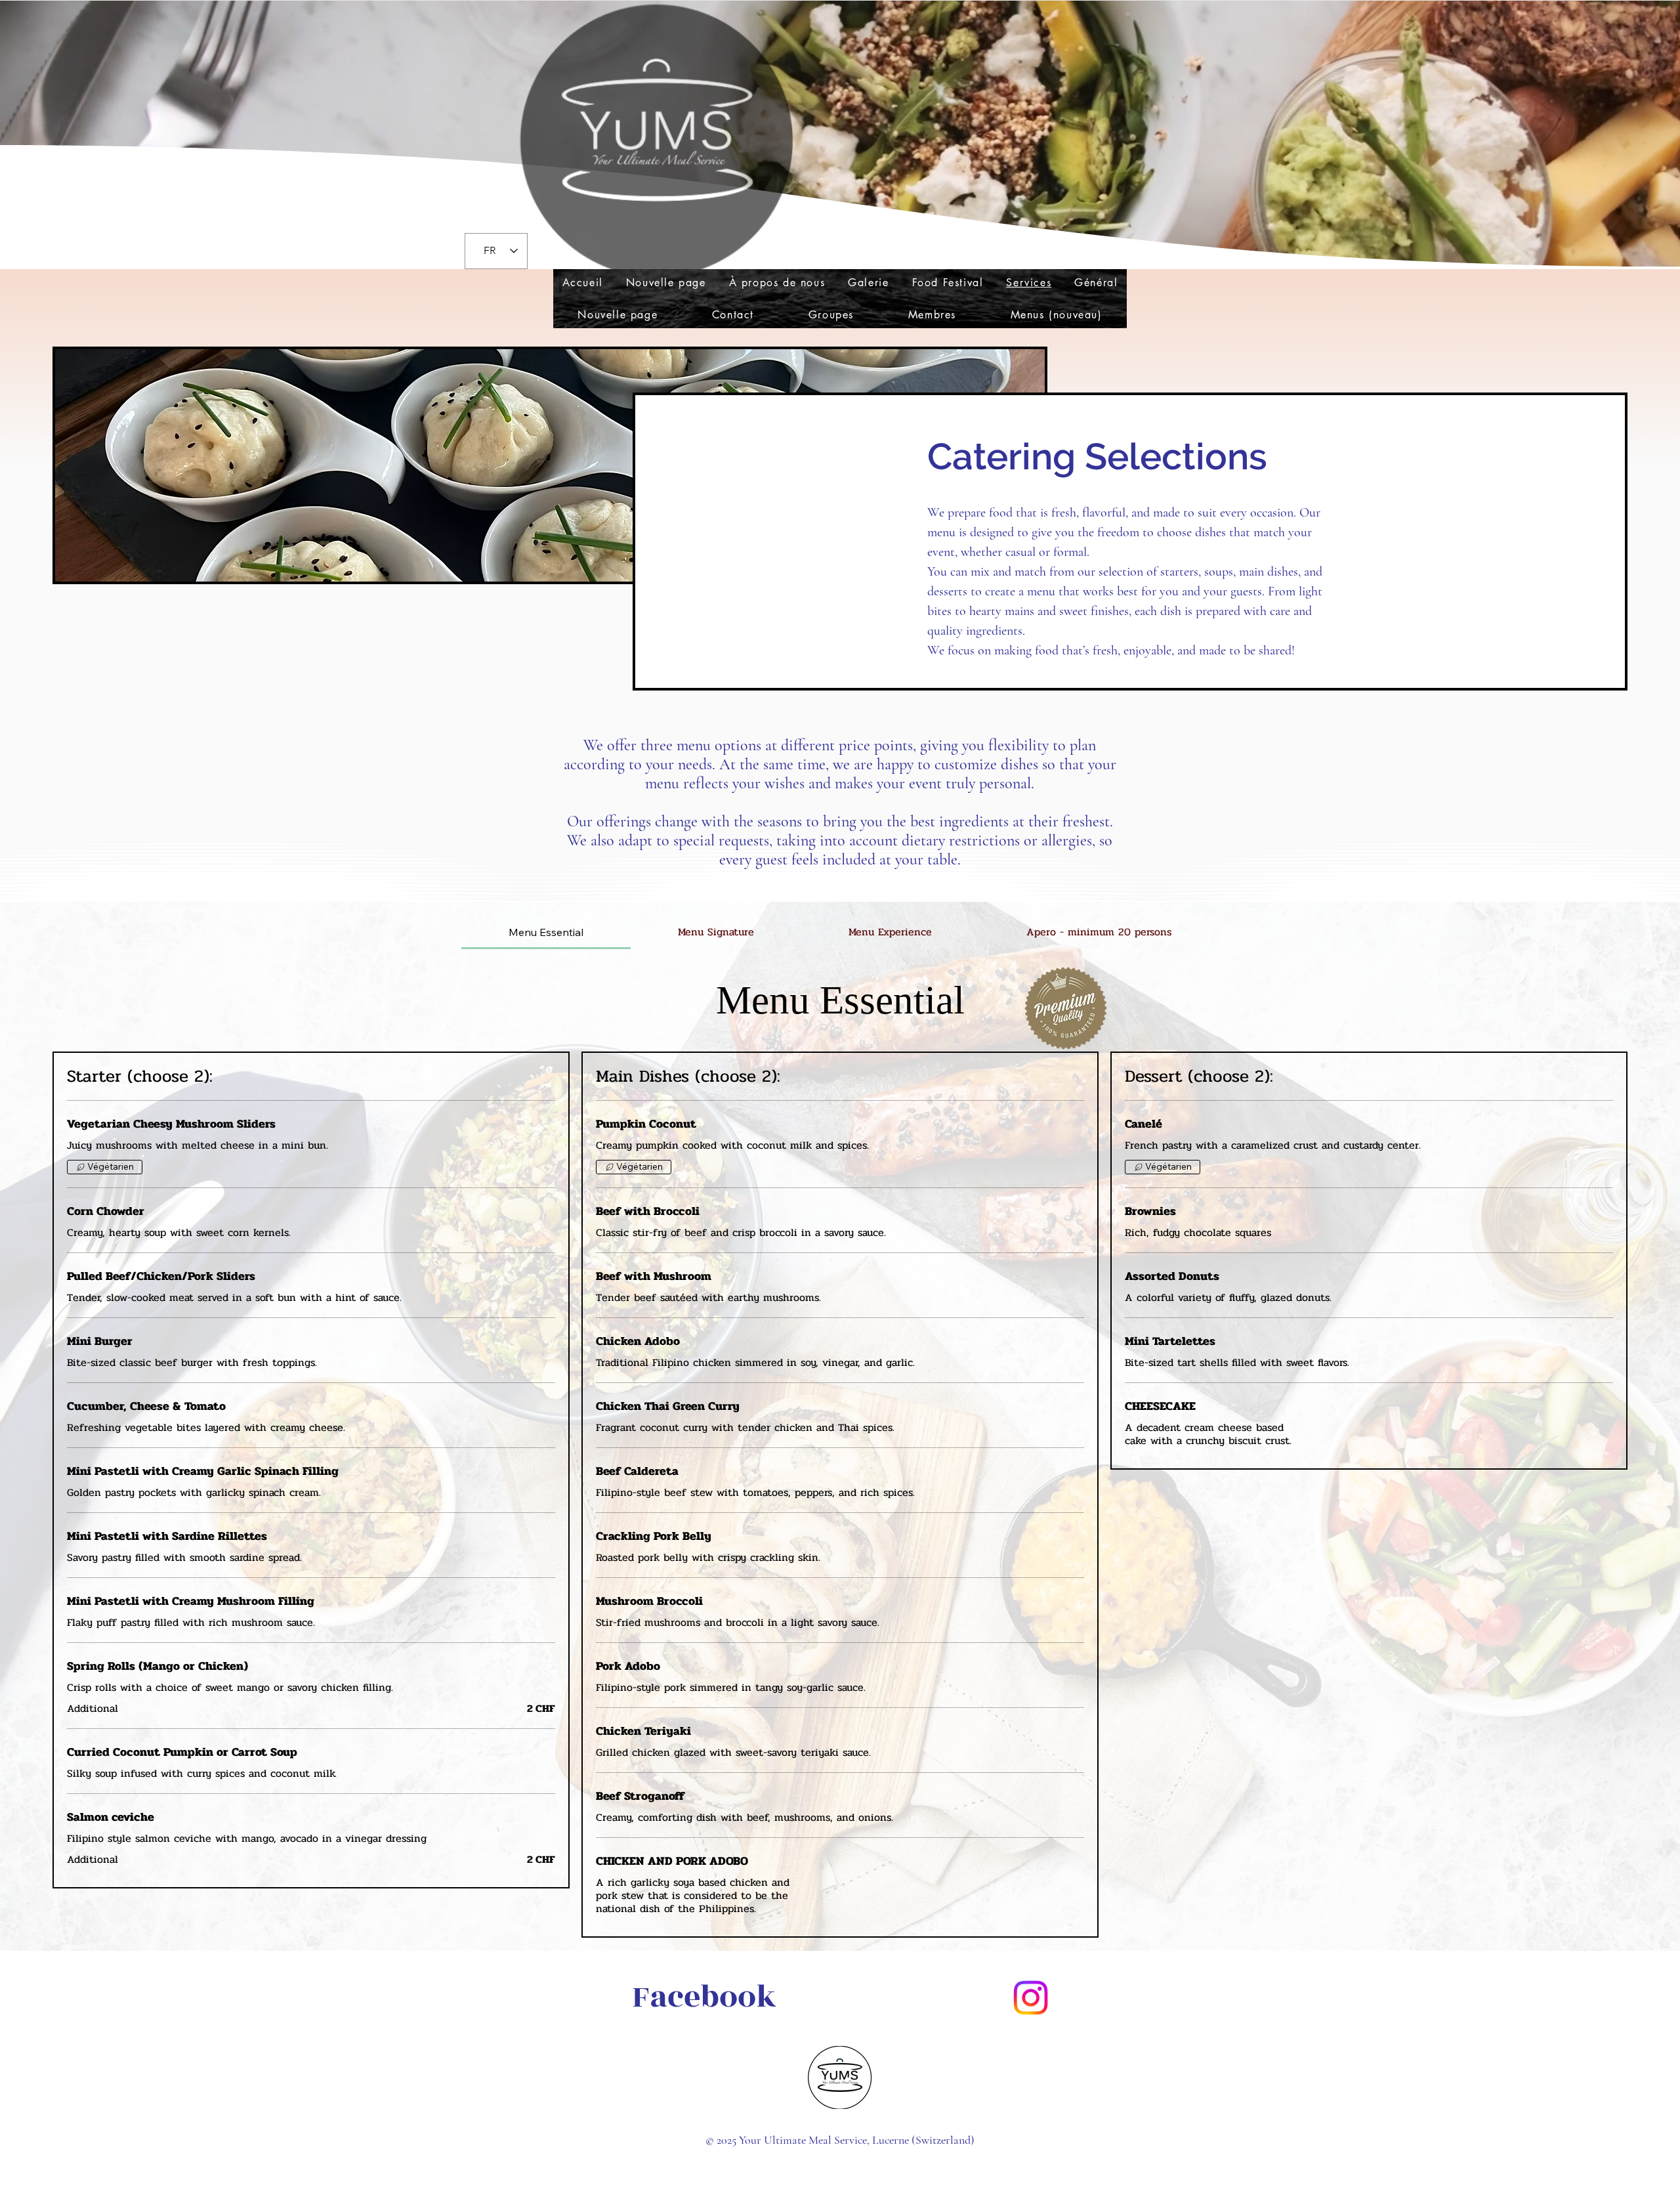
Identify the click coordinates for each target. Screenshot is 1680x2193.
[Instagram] (1031, 1998)
